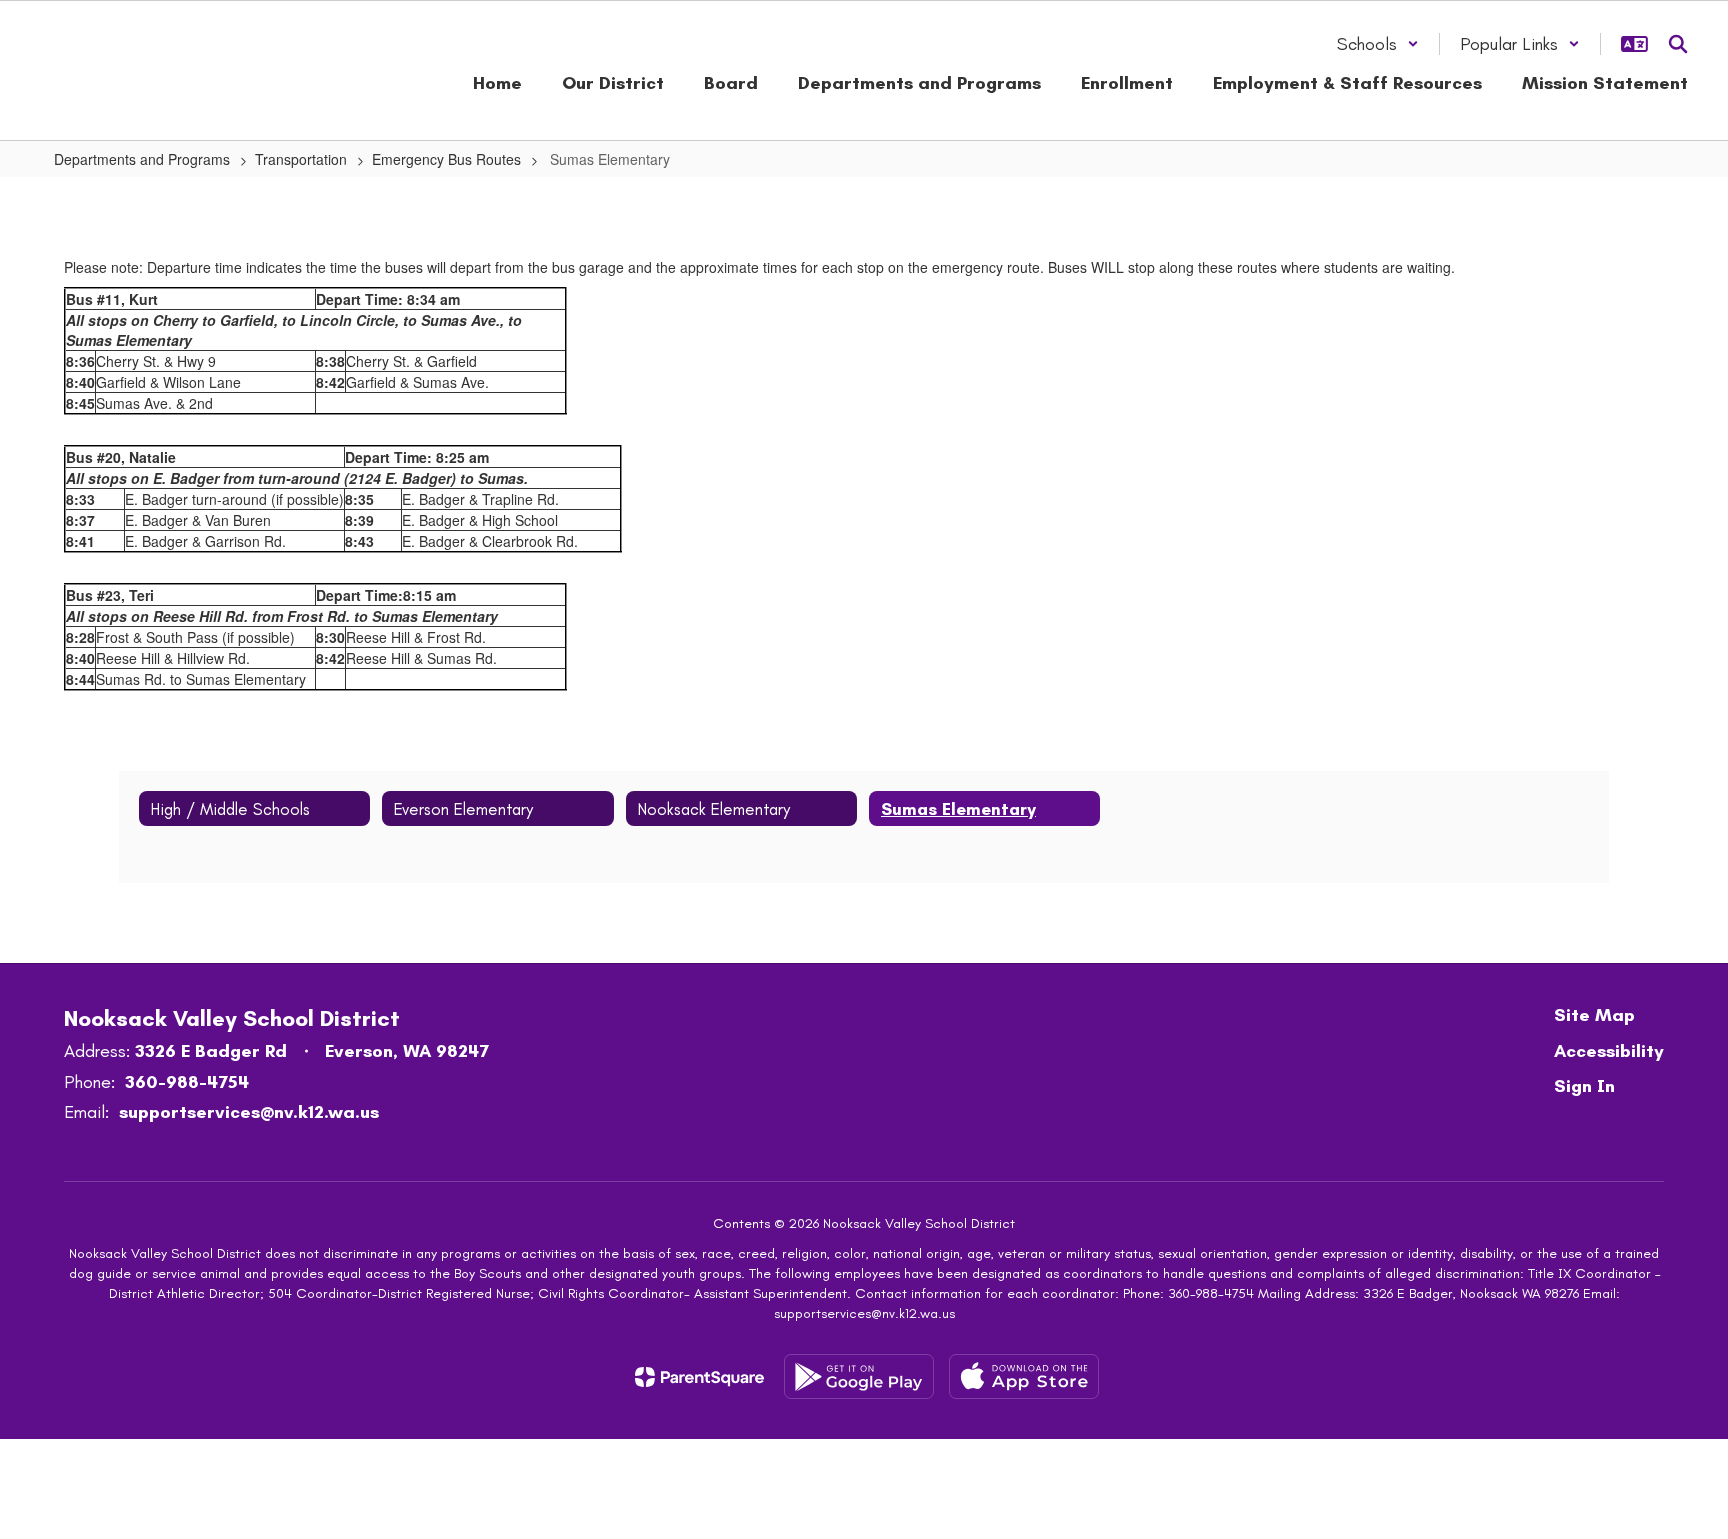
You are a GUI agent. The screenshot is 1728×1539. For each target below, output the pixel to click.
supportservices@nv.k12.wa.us (249, 1112)
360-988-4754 (187, 1082)
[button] (1378, 44)
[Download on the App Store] (1024, 1376)
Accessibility (1609, 1051)
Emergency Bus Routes (446, 159)
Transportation (301, 159)
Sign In (1584, 1086)
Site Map (1594, 1015)
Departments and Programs (142, 159)
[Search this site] (1678, 44)
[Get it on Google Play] (859, 1376)
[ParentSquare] (699, 1377)
